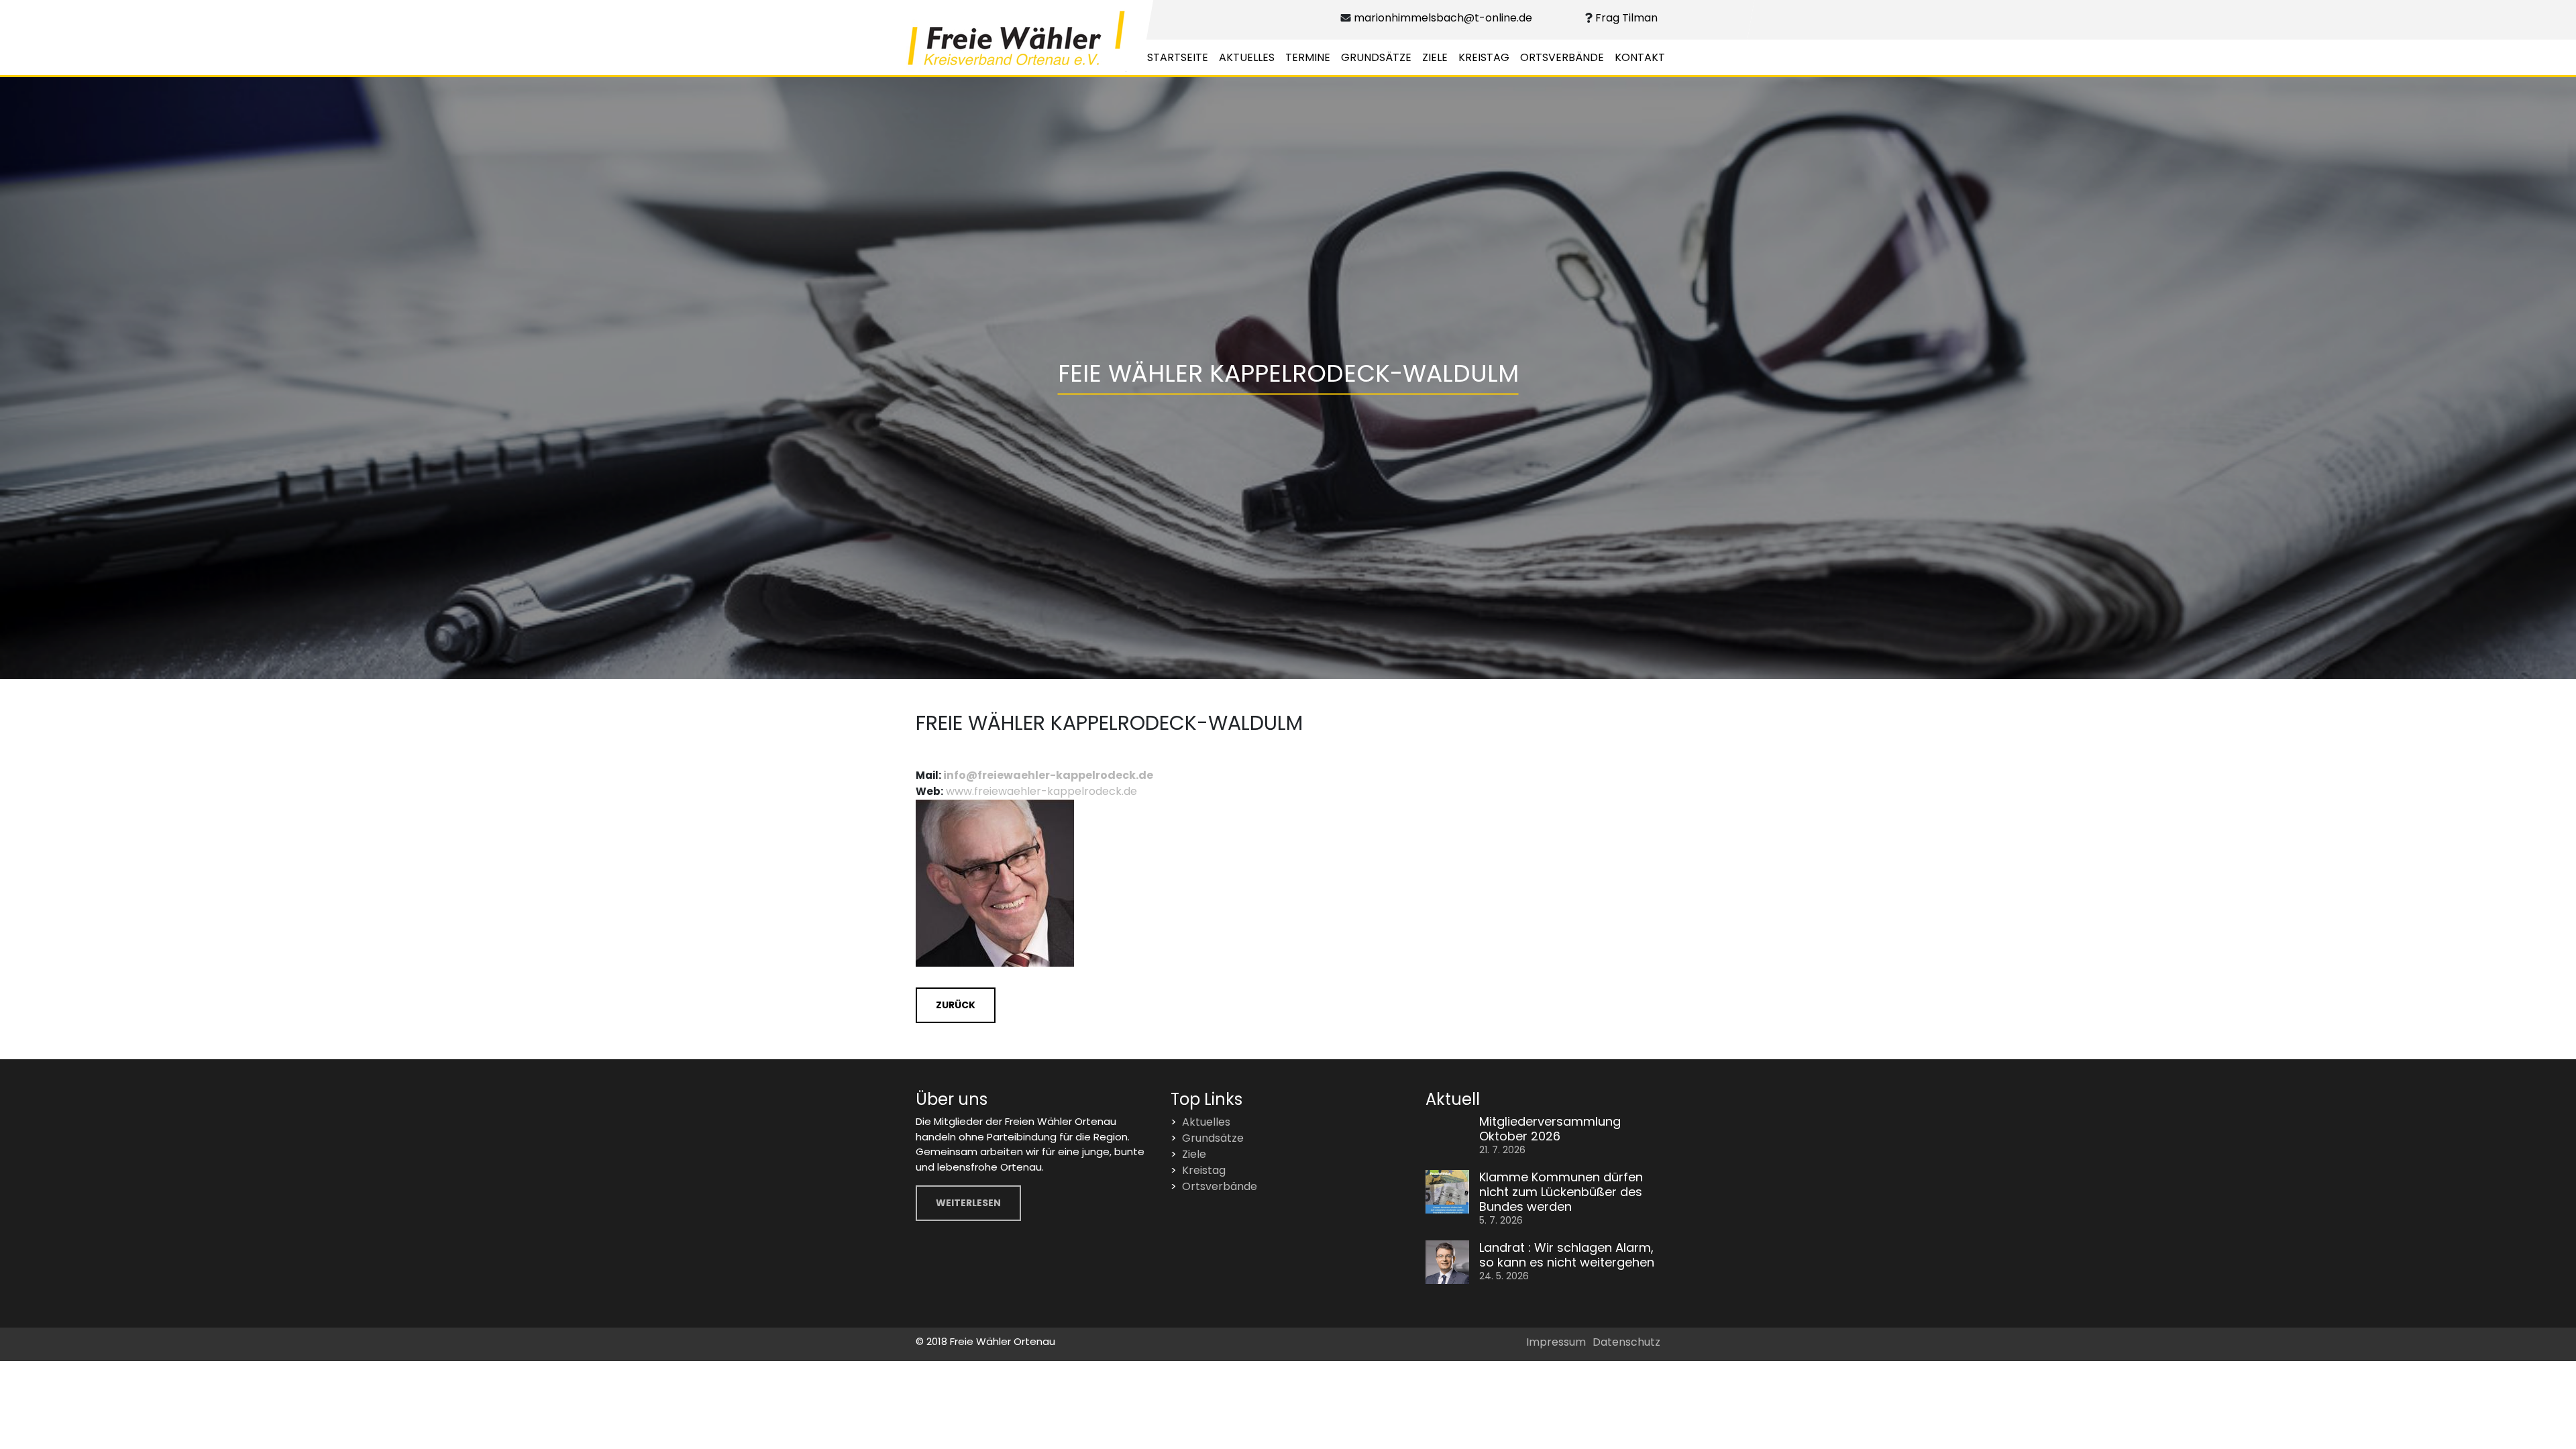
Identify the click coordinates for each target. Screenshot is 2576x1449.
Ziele (1435, 57)
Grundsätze (1376, 57)
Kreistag (1484, 57)
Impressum (1556, 1342)
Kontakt (1640, 57)
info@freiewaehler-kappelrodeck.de (1048, 775)
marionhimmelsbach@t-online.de (1442, 18)
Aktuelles (1247, 57)
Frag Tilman (1625, 18)
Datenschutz (1626, 1342)
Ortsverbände (1562, 57)
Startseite (1178, 57)
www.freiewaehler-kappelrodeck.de (1041, 791)
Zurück (956, 1005)
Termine (1308, 57)
